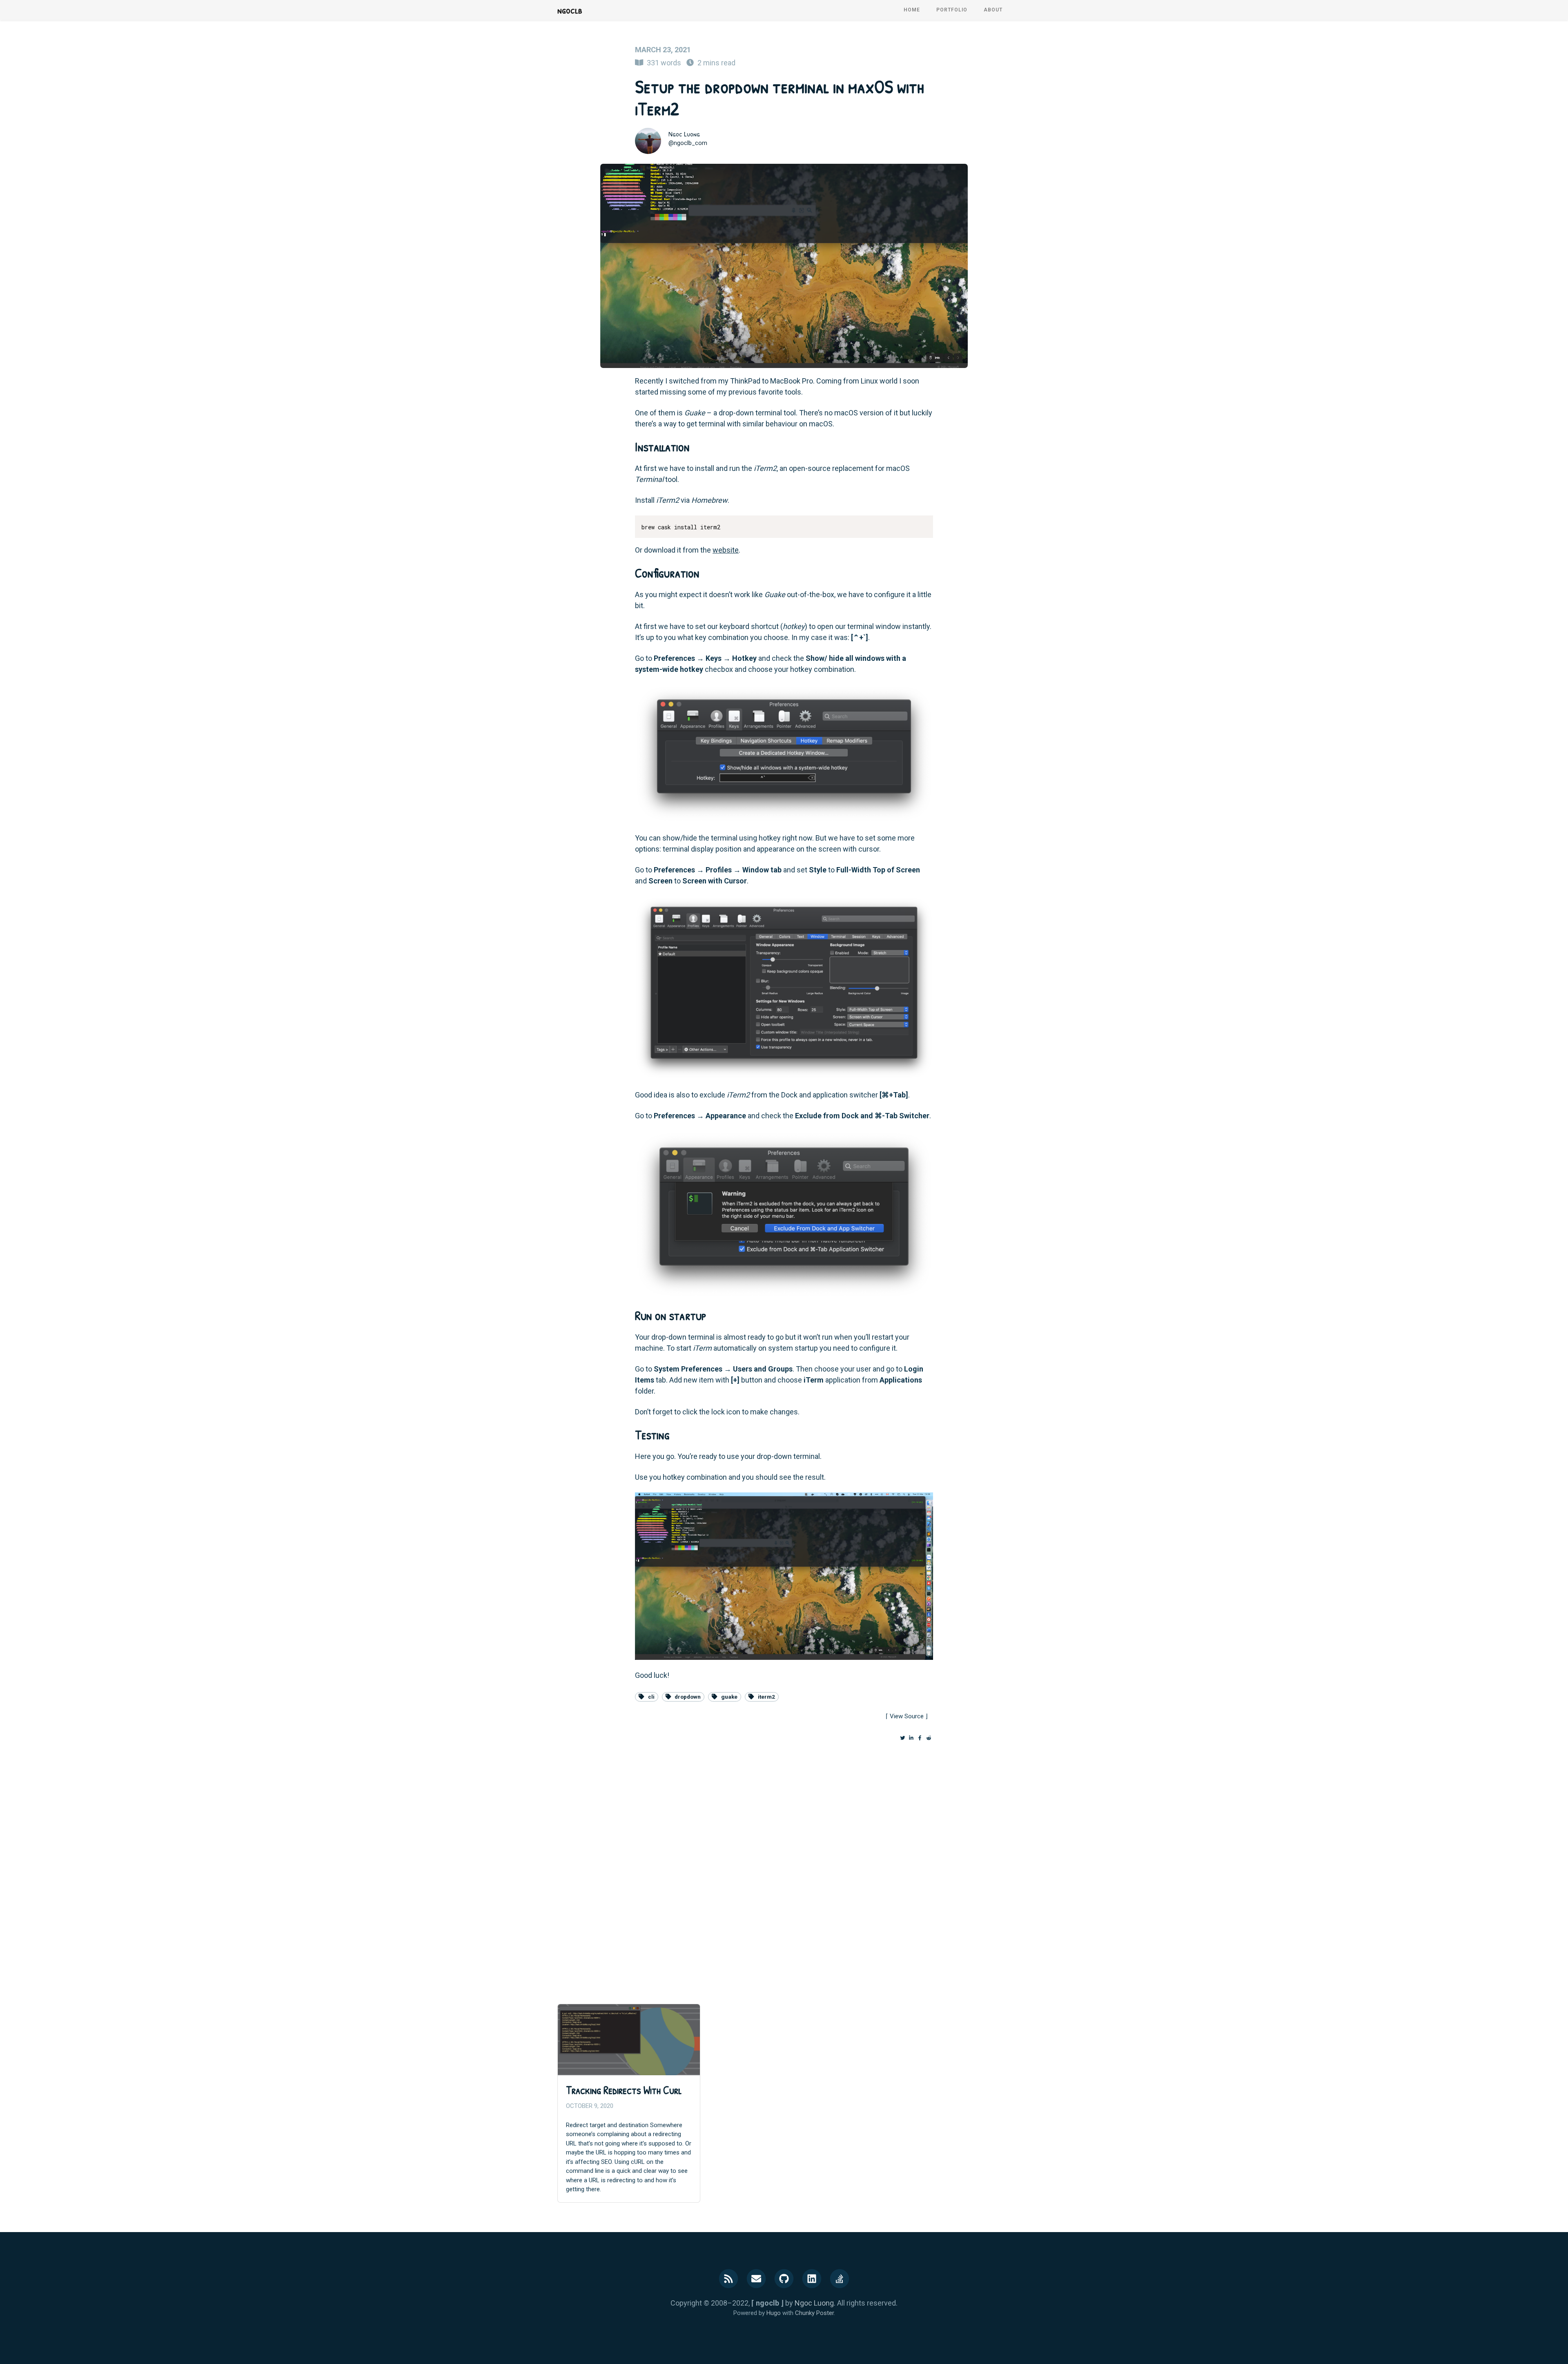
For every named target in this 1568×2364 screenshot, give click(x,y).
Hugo (774, 2313)
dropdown (688, 1697)
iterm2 (766, 1697)
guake (729, 1697)
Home (912, 10)
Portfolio (952, 10)
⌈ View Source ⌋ (907, 1716)
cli (651, 1697)
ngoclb (570, 10)
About (993, 10)
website (726, 550)
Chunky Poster (814, 2313)
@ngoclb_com (688, 143)
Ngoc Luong (684, 134)
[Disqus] (784, 1866)
